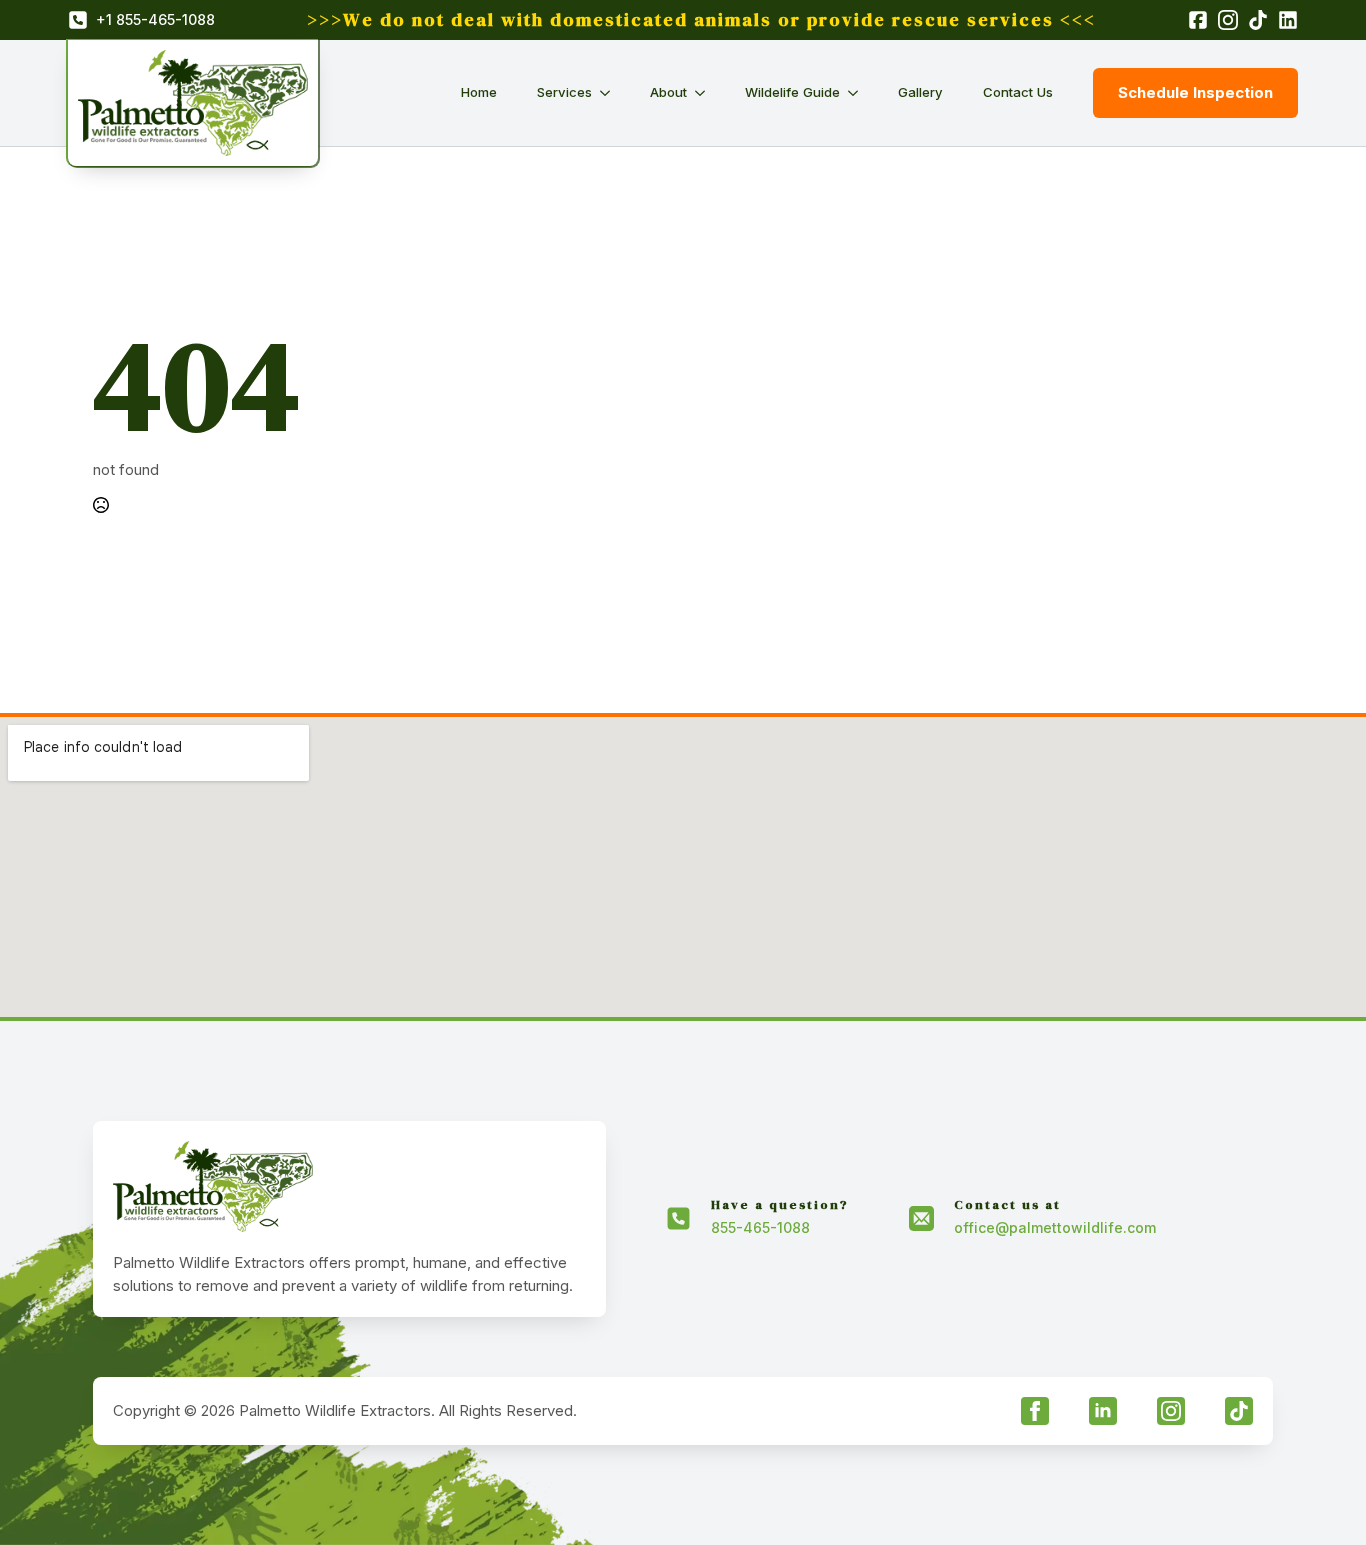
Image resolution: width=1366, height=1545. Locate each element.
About (668, 92)
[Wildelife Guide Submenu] (859, 92)
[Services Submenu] (611, 92)
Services (564, 92)
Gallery (920, 92)
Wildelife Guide (792, 92)
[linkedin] (1103, 1411)
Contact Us (1018, 92)
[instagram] (1171, 1411)
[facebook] (1035, 1411)
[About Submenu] (706, 92)
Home (479, 92)
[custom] (1239, 1411)
